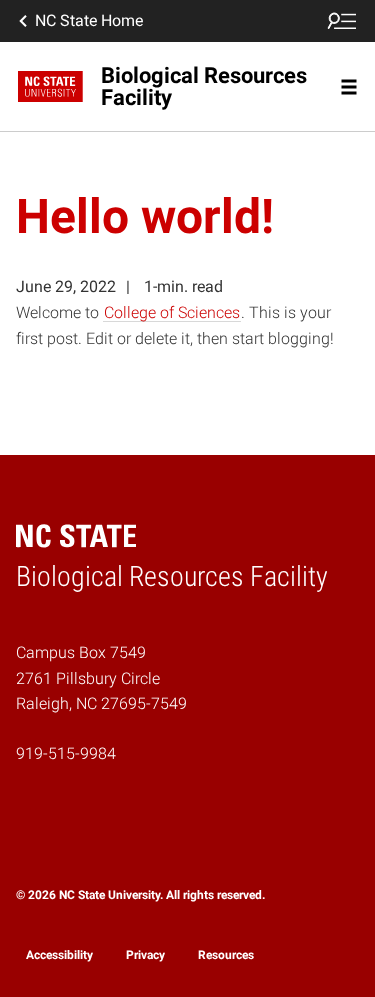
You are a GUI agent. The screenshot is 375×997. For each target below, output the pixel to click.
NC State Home (89, 20)
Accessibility (59, 955)
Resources (226, 955)
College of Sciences (172, 312)
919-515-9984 (66, 753)
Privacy (145, 955)
